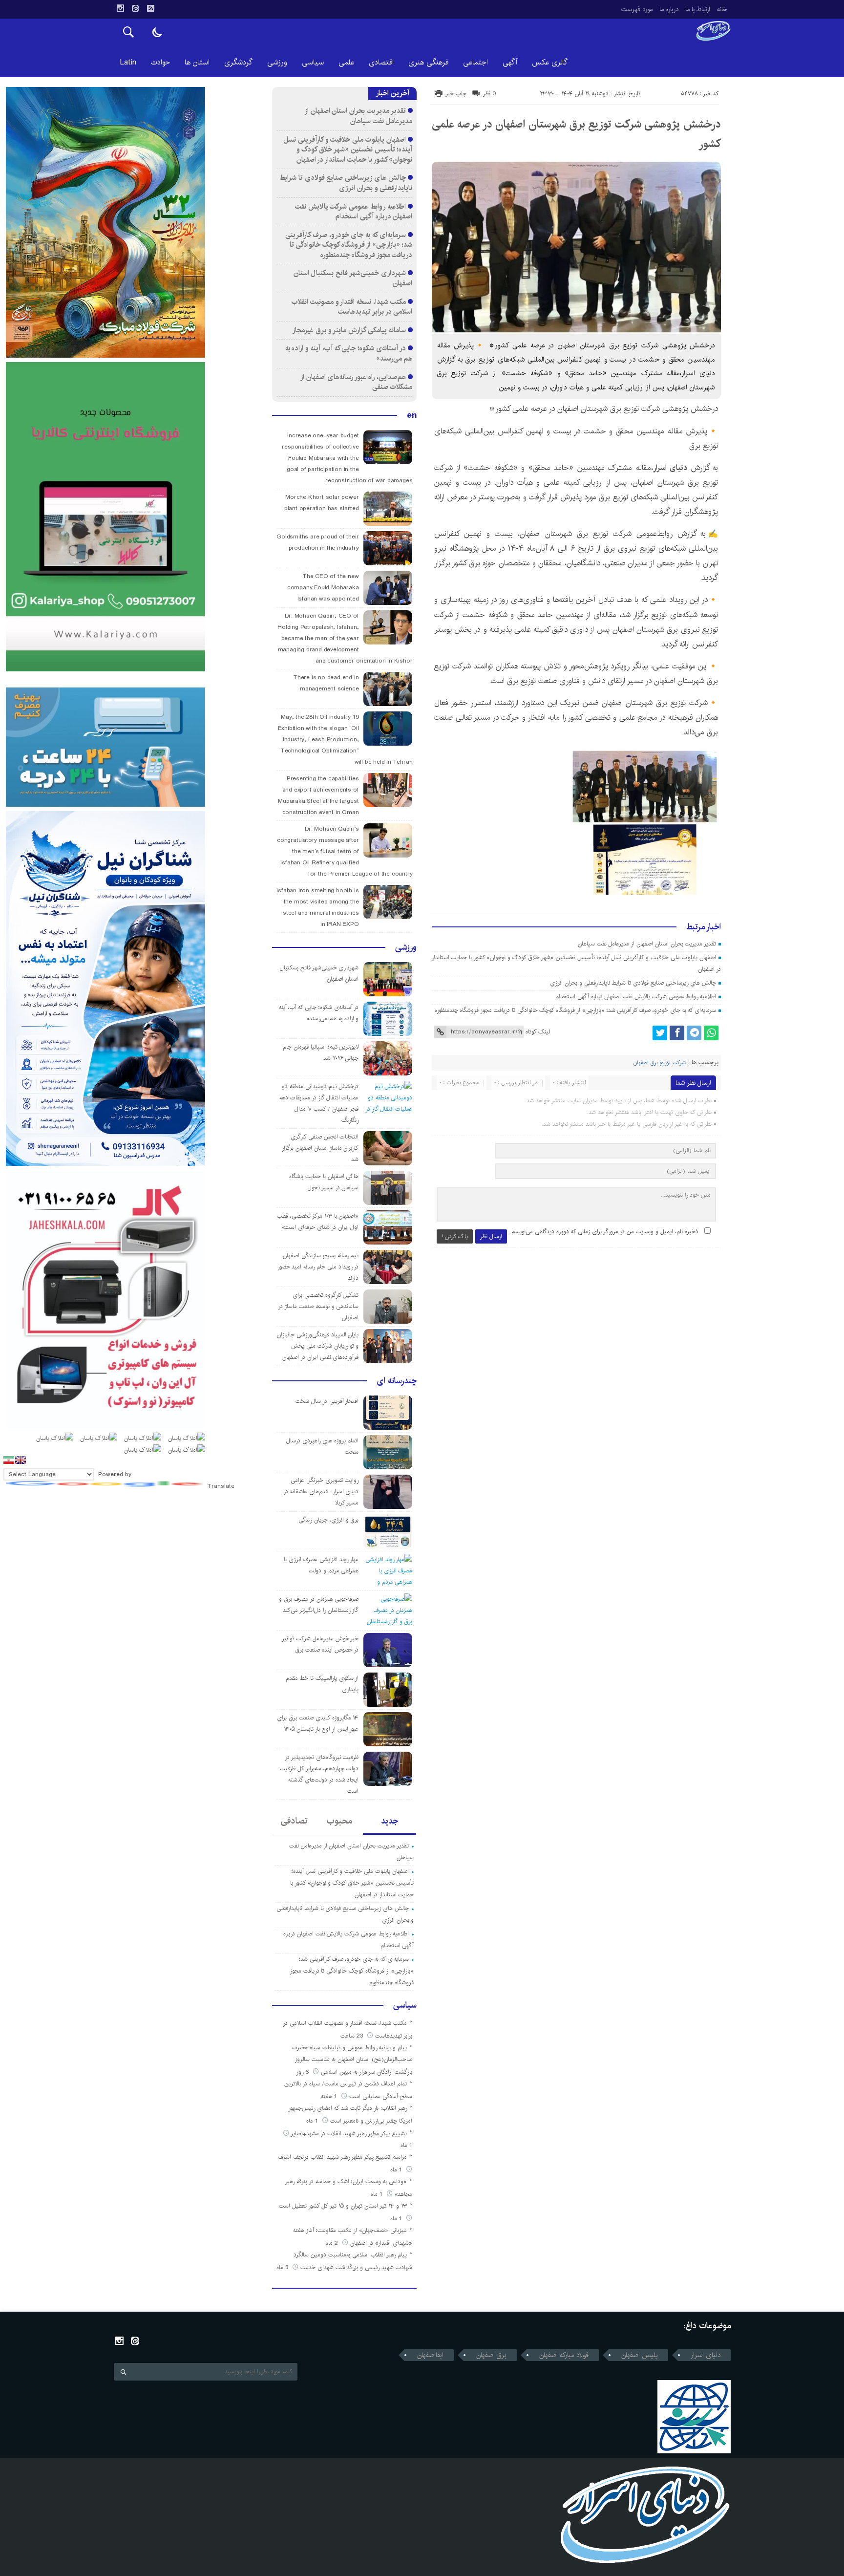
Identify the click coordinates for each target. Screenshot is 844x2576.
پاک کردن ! (455, 1236)
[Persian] (9, 1460)
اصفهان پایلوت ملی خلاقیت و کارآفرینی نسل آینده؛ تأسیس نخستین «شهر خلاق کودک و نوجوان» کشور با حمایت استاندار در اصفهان (348, 150)
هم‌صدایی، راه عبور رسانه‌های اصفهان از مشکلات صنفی (357, 382)
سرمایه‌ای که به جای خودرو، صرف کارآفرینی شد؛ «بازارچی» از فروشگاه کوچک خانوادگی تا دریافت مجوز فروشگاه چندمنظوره (576, 1010)
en (412, 415)
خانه (722, 9)
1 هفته (330, 2096)
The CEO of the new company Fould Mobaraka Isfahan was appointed (323, 588)
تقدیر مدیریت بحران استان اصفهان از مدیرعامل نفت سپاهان (647, 944)
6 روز (303, 2072)
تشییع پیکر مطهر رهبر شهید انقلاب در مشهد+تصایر (349, 2134)
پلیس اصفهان (640, 2355)
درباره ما (669, 9)
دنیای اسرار (672, 468)
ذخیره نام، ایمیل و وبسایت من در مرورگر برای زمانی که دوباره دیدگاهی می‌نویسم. (604, 1232)
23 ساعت (353, 2036)
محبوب (339, 1821)
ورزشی (277, 62)
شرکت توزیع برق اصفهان (660, 1063)
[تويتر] (660, 1033)
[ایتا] (135, 8)
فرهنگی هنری (428, 62)
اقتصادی (381, 62)
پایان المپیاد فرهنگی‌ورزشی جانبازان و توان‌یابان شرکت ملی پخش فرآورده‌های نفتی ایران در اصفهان (318, 1346)
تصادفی (294, 1821)
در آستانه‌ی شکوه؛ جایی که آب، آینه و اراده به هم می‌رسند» (349, 353)
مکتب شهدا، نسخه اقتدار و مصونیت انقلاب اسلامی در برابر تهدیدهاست (352, 307)
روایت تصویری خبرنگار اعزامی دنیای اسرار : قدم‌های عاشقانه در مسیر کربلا (321, 1492)
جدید (390, 1821)
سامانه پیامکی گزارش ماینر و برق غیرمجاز (349, 330)
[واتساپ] (711, 1033)
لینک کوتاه (538, 1032)
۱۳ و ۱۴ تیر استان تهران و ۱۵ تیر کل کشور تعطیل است (343, 2206)
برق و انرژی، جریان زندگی (328, 1520)
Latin (128, 62)
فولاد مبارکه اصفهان (564, 2355)
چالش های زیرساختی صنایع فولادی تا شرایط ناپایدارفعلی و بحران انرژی (633, 983)
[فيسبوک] (677, 1033)
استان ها (197, 62)
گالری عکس (550, 62)
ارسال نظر (491, 1236)
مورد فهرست (637, 9)
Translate (221, 1486)
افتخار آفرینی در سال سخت (327, 1401)
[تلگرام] (694, 1033)
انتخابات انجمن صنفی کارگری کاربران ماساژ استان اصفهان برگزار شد (320, 1148)
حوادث (160, 62)
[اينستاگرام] (120, 8)
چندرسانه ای (397, 1381)
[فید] (150, 8)
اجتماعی (475, 62)
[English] (21, 1460)
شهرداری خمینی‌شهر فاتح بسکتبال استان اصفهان (353, 278)
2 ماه (333, 2243)
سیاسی (313, 62)
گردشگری (238, 62)
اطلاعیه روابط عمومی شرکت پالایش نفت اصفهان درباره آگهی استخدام (636, 997)
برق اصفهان (491, 2355)
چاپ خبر (456, 94)
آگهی (510, 62)
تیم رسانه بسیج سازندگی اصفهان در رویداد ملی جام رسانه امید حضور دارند (318, 1267)
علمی (346, 62)
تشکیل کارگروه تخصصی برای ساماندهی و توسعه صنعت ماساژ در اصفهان (318, 1306)
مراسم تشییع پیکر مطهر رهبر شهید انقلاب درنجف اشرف (343, 2157)
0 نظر (490, 94)
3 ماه (283, 2267)
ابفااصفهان (430, 2355)
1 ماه (313, 2121)
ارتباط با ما (698, 9)
